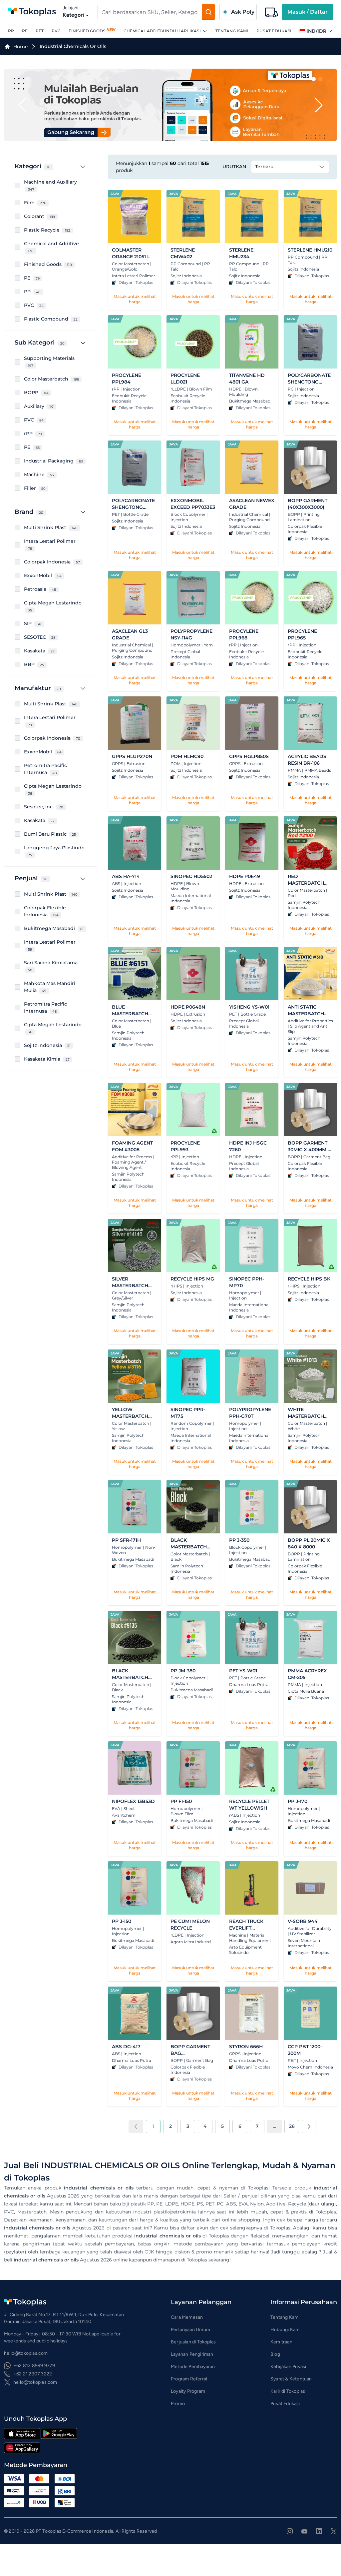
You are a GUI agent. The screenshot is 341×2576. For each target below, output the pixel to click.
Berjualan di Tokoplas (193, 2342)
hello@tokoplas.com (35, 2382)
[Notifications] (271, 12)
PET (40, 31)
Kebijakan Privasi (288, 2367)
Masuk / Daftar (308, 12)
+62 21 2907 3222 (33, 2374)
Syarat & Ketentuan (291, 2379)
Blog (275, 2354)
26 (292, 2126)
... (275, 2126)
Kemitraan (281, 2342)
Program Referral (189, 2379)
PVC (56, 31)
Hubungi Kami (285, 2330)
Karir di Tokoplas (288, 2391)
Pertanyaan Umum (190, 2330)
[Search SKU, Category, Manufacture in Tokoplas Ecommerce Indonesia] (208, 12)
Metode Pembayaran (193, 2367)
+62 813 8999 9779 (34, 2366)
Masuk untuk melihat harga (135, 299)
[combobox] (150, 12)
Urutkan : (235, 167)
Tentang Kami (232, 31)
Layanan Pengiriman (192, 2354)
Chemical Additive (145, 31)
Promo (178, 2404)
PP (11, 31)
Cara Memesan (187, 2317)
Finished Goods (87, 31)
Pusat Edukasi (274, 31)
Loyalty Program (188, 2391)
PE (25, 31)
